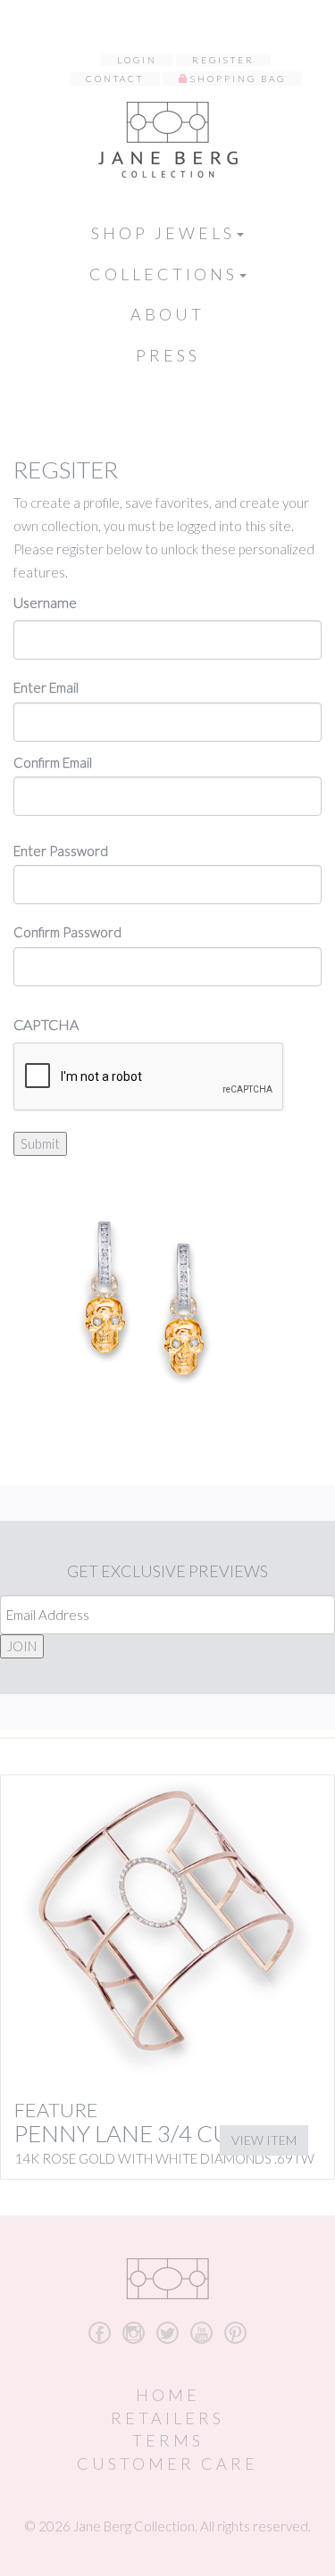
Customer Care (167, 2464)
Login (137, 60)
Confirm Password (67, 932)
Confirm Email (53, 762)
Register (223, 60)
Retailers (167, 2418)
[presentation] (149, 1077)
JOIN (22, 1646)
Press (168, 355)
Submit (40, 1143)
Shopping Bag (238, 79)
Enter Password (61, 851)
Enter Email (46, 687)
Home (168, 2395)
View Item (264, 2140)
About (167, 314)
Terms (168, 2440)
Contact (115, 79)
